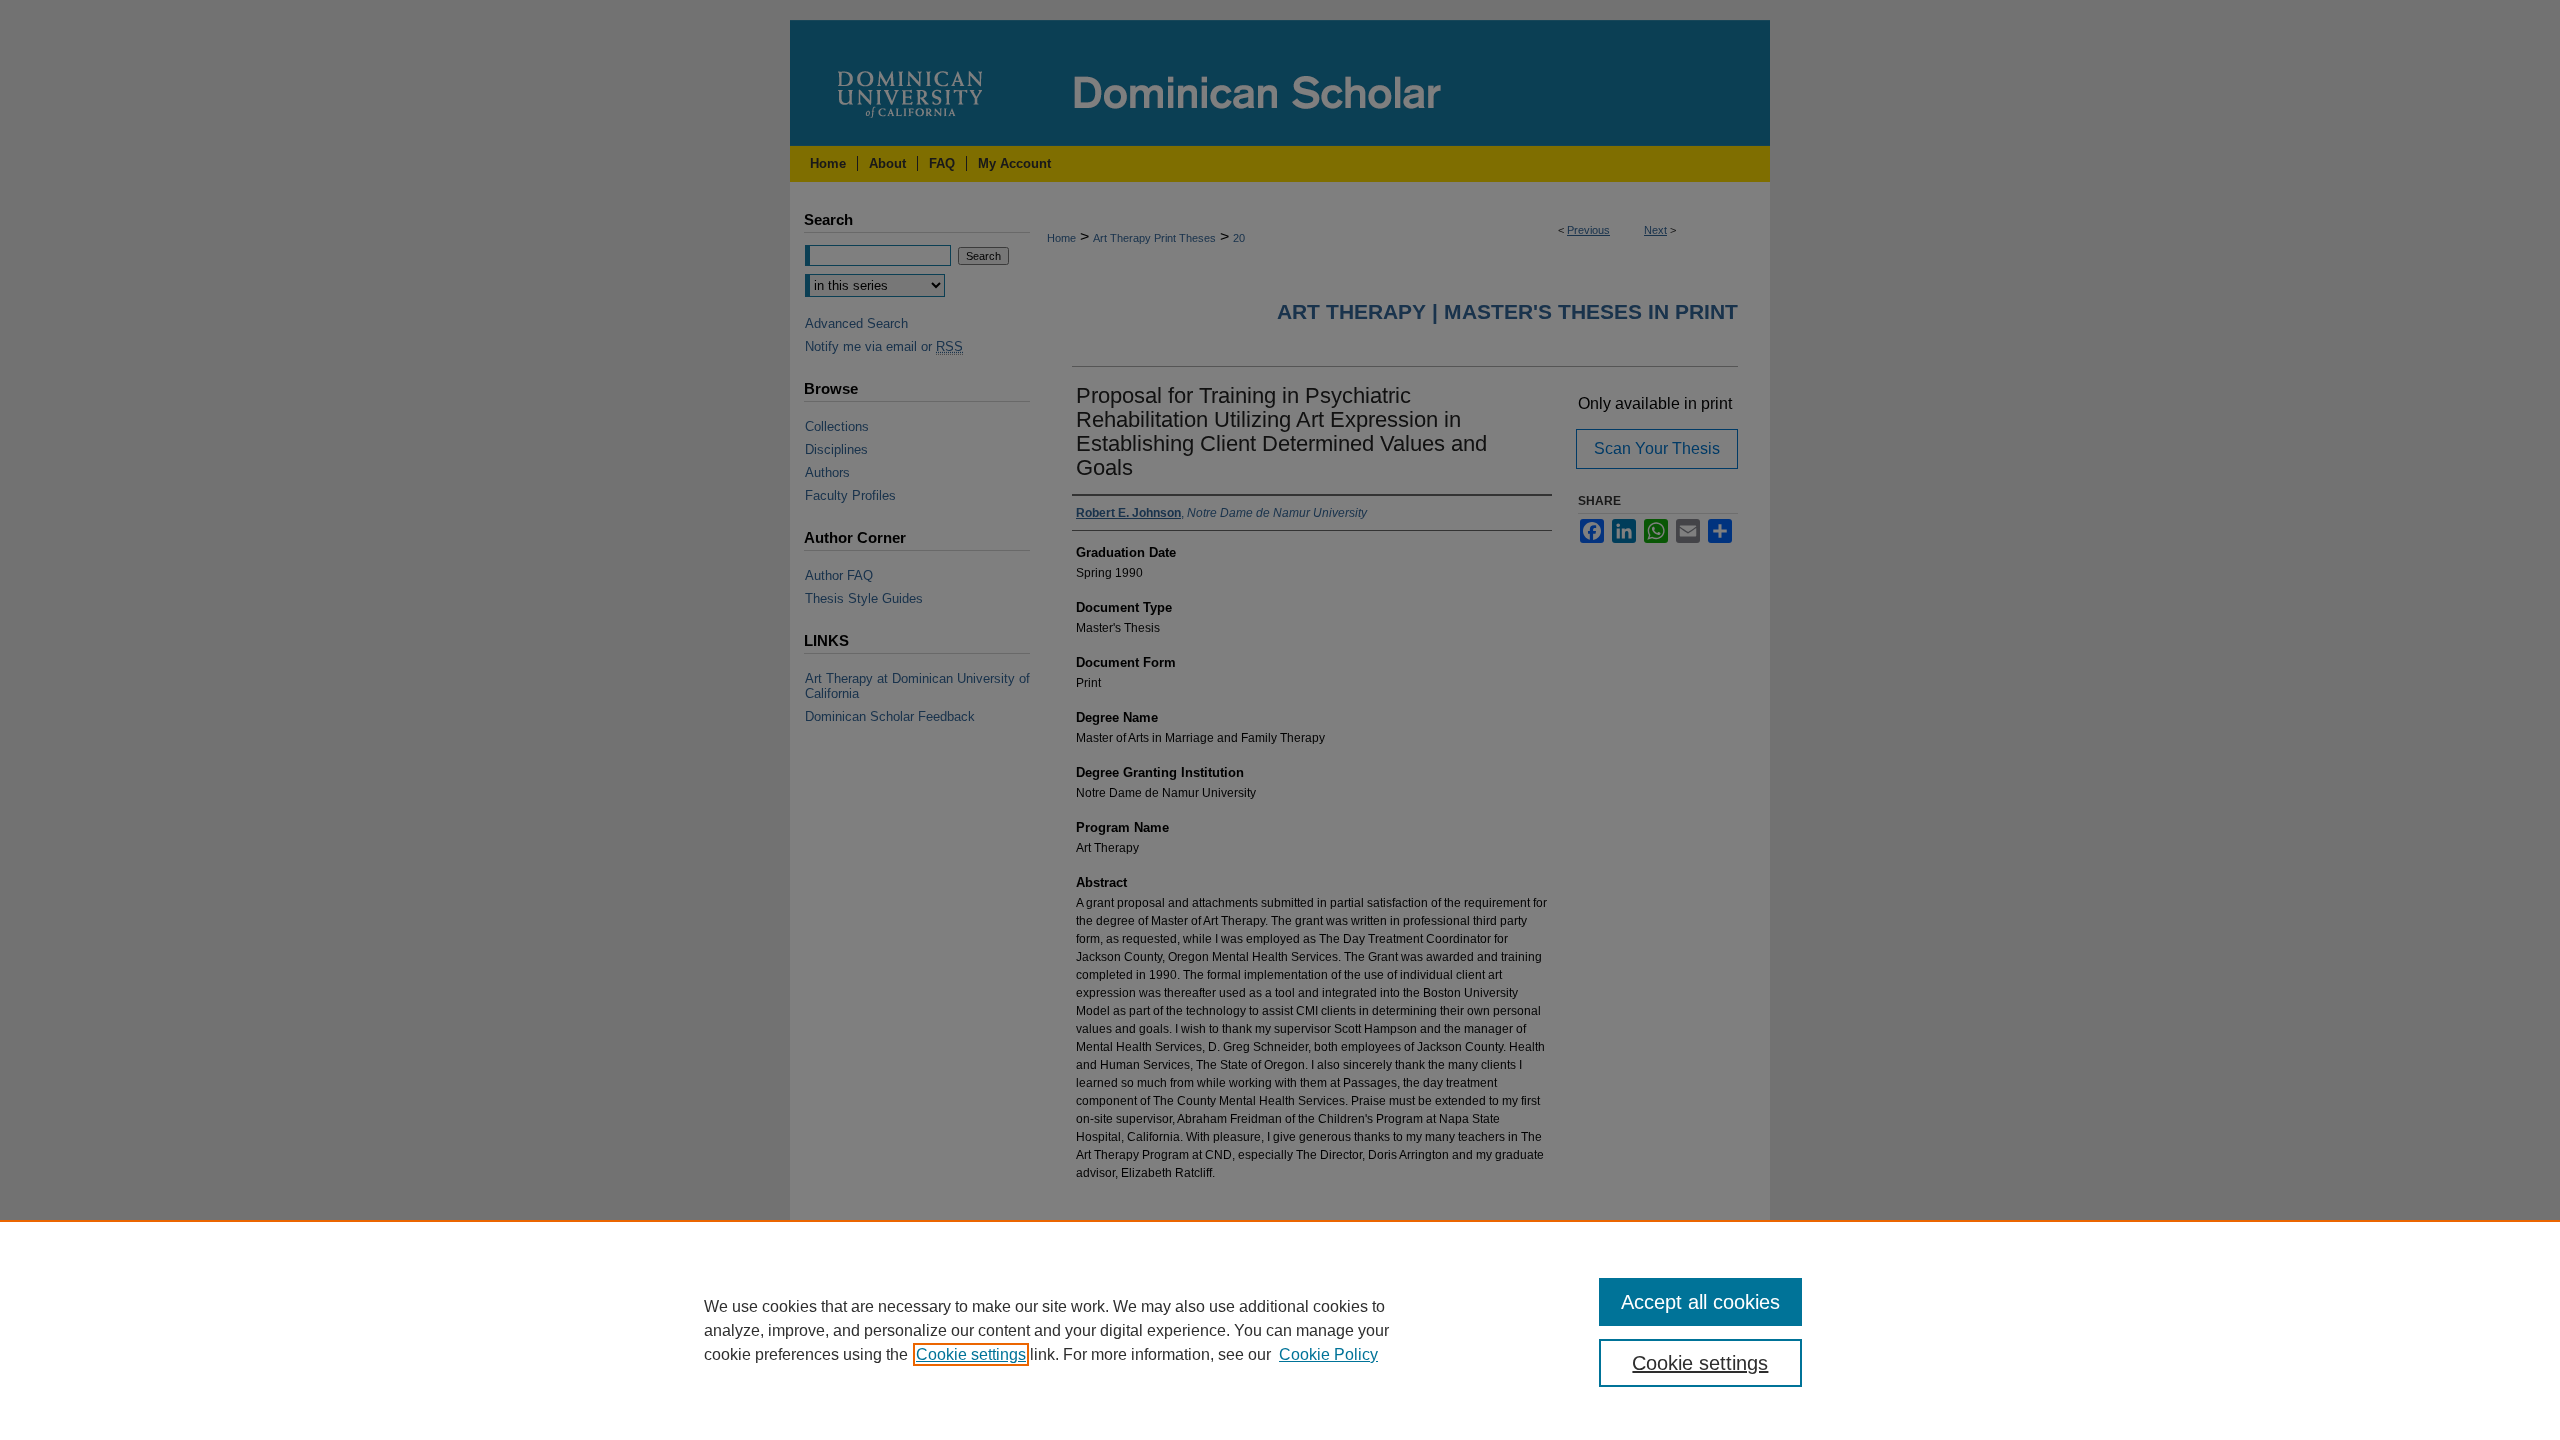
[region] (1280, 1330)
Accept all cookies (1700, 1302)
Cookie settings (971, 1354)
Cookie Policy (1328, 1354)
